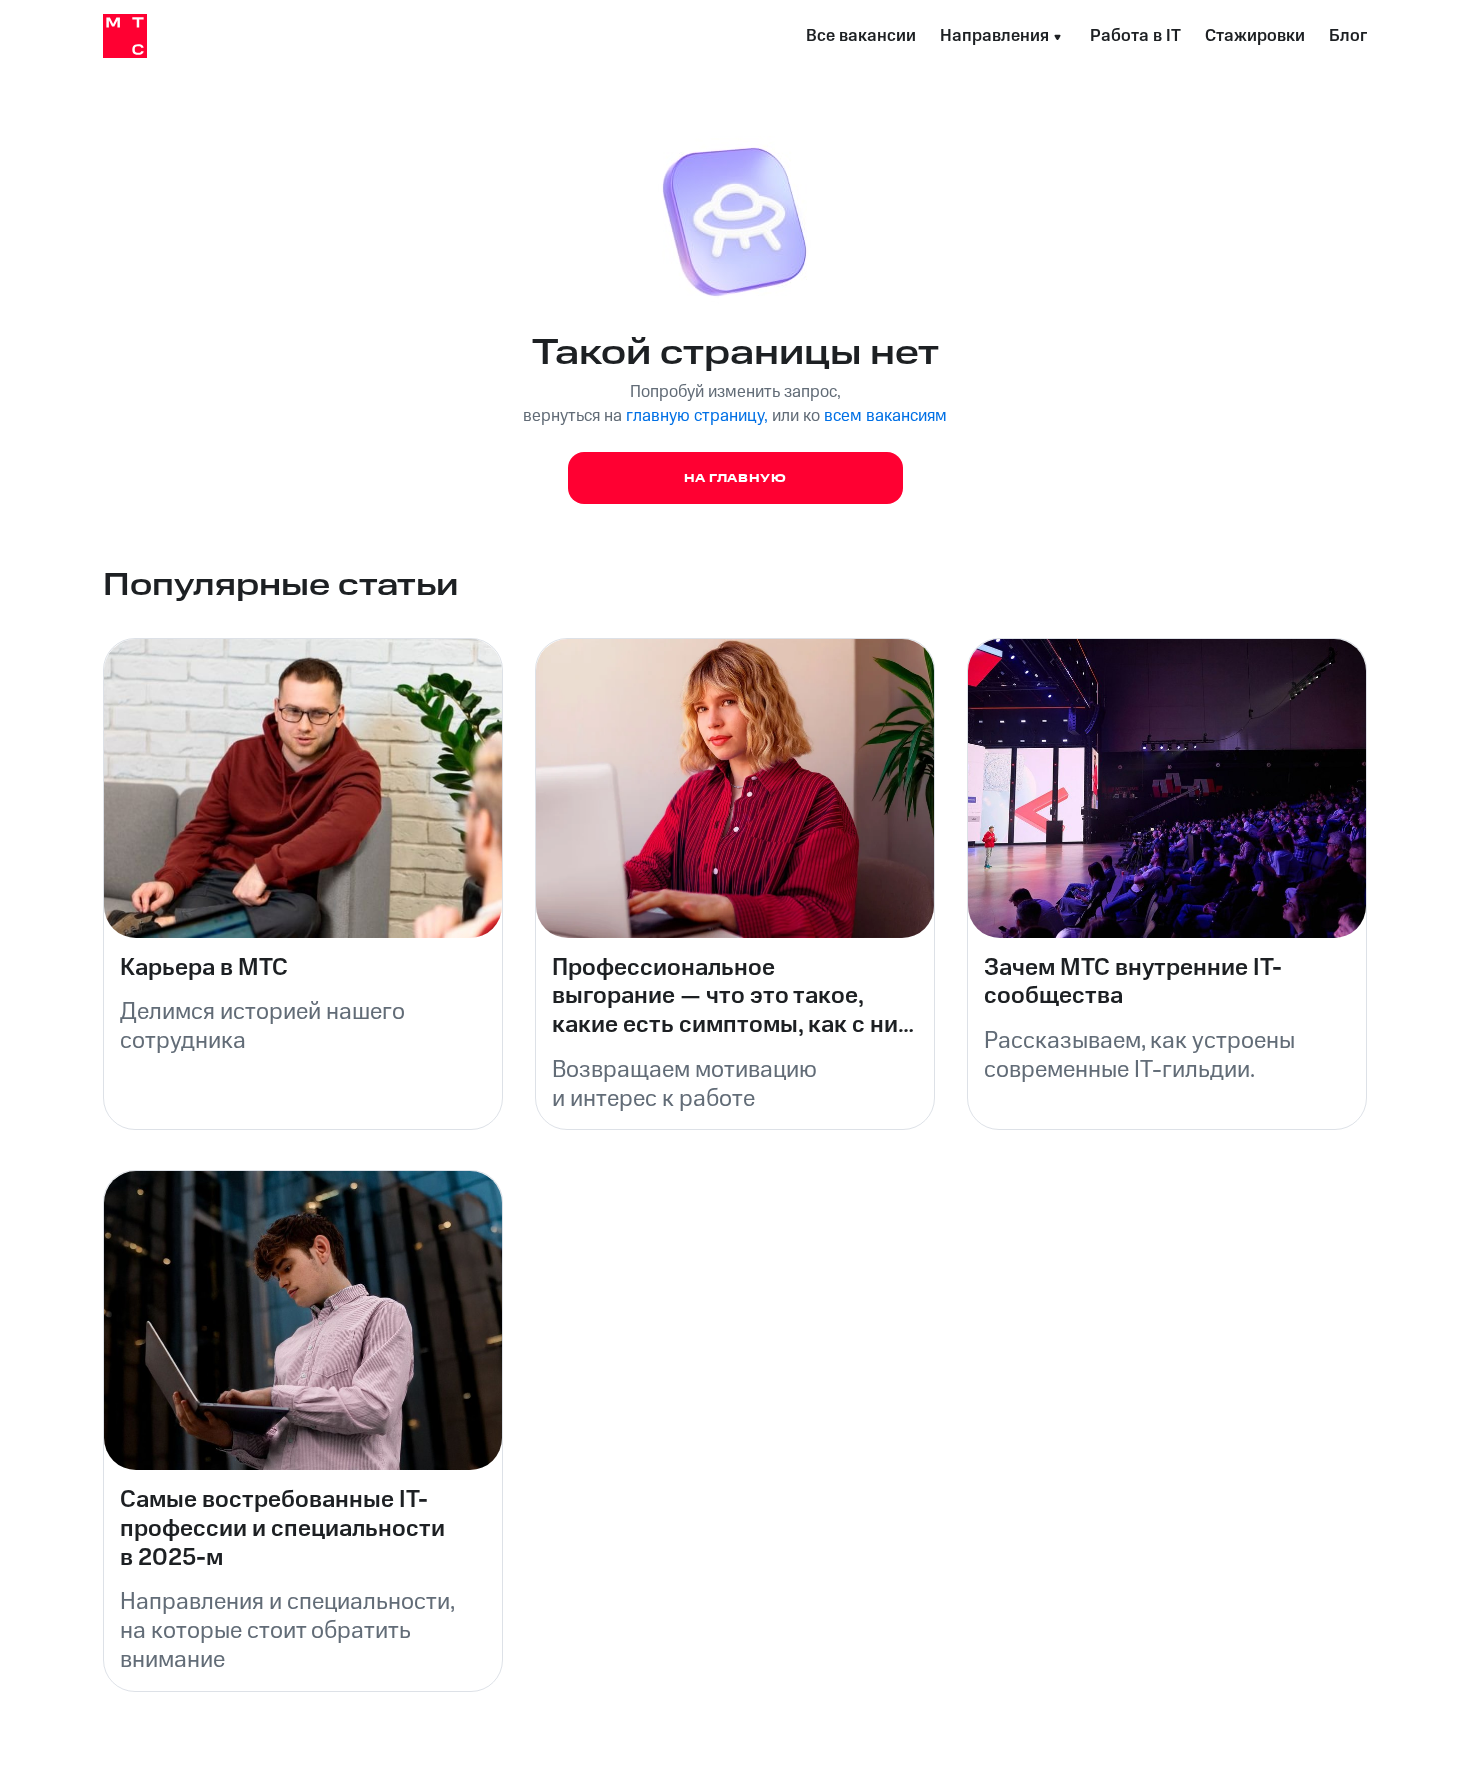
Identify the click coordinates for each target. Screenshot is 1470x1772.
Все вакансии (861, 36)
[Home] (125, 36)
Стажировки (1255, 36)
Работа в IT (1135, 36)
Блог (1348, 36)
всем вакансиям (885, 416)
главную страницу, (697, 416)
